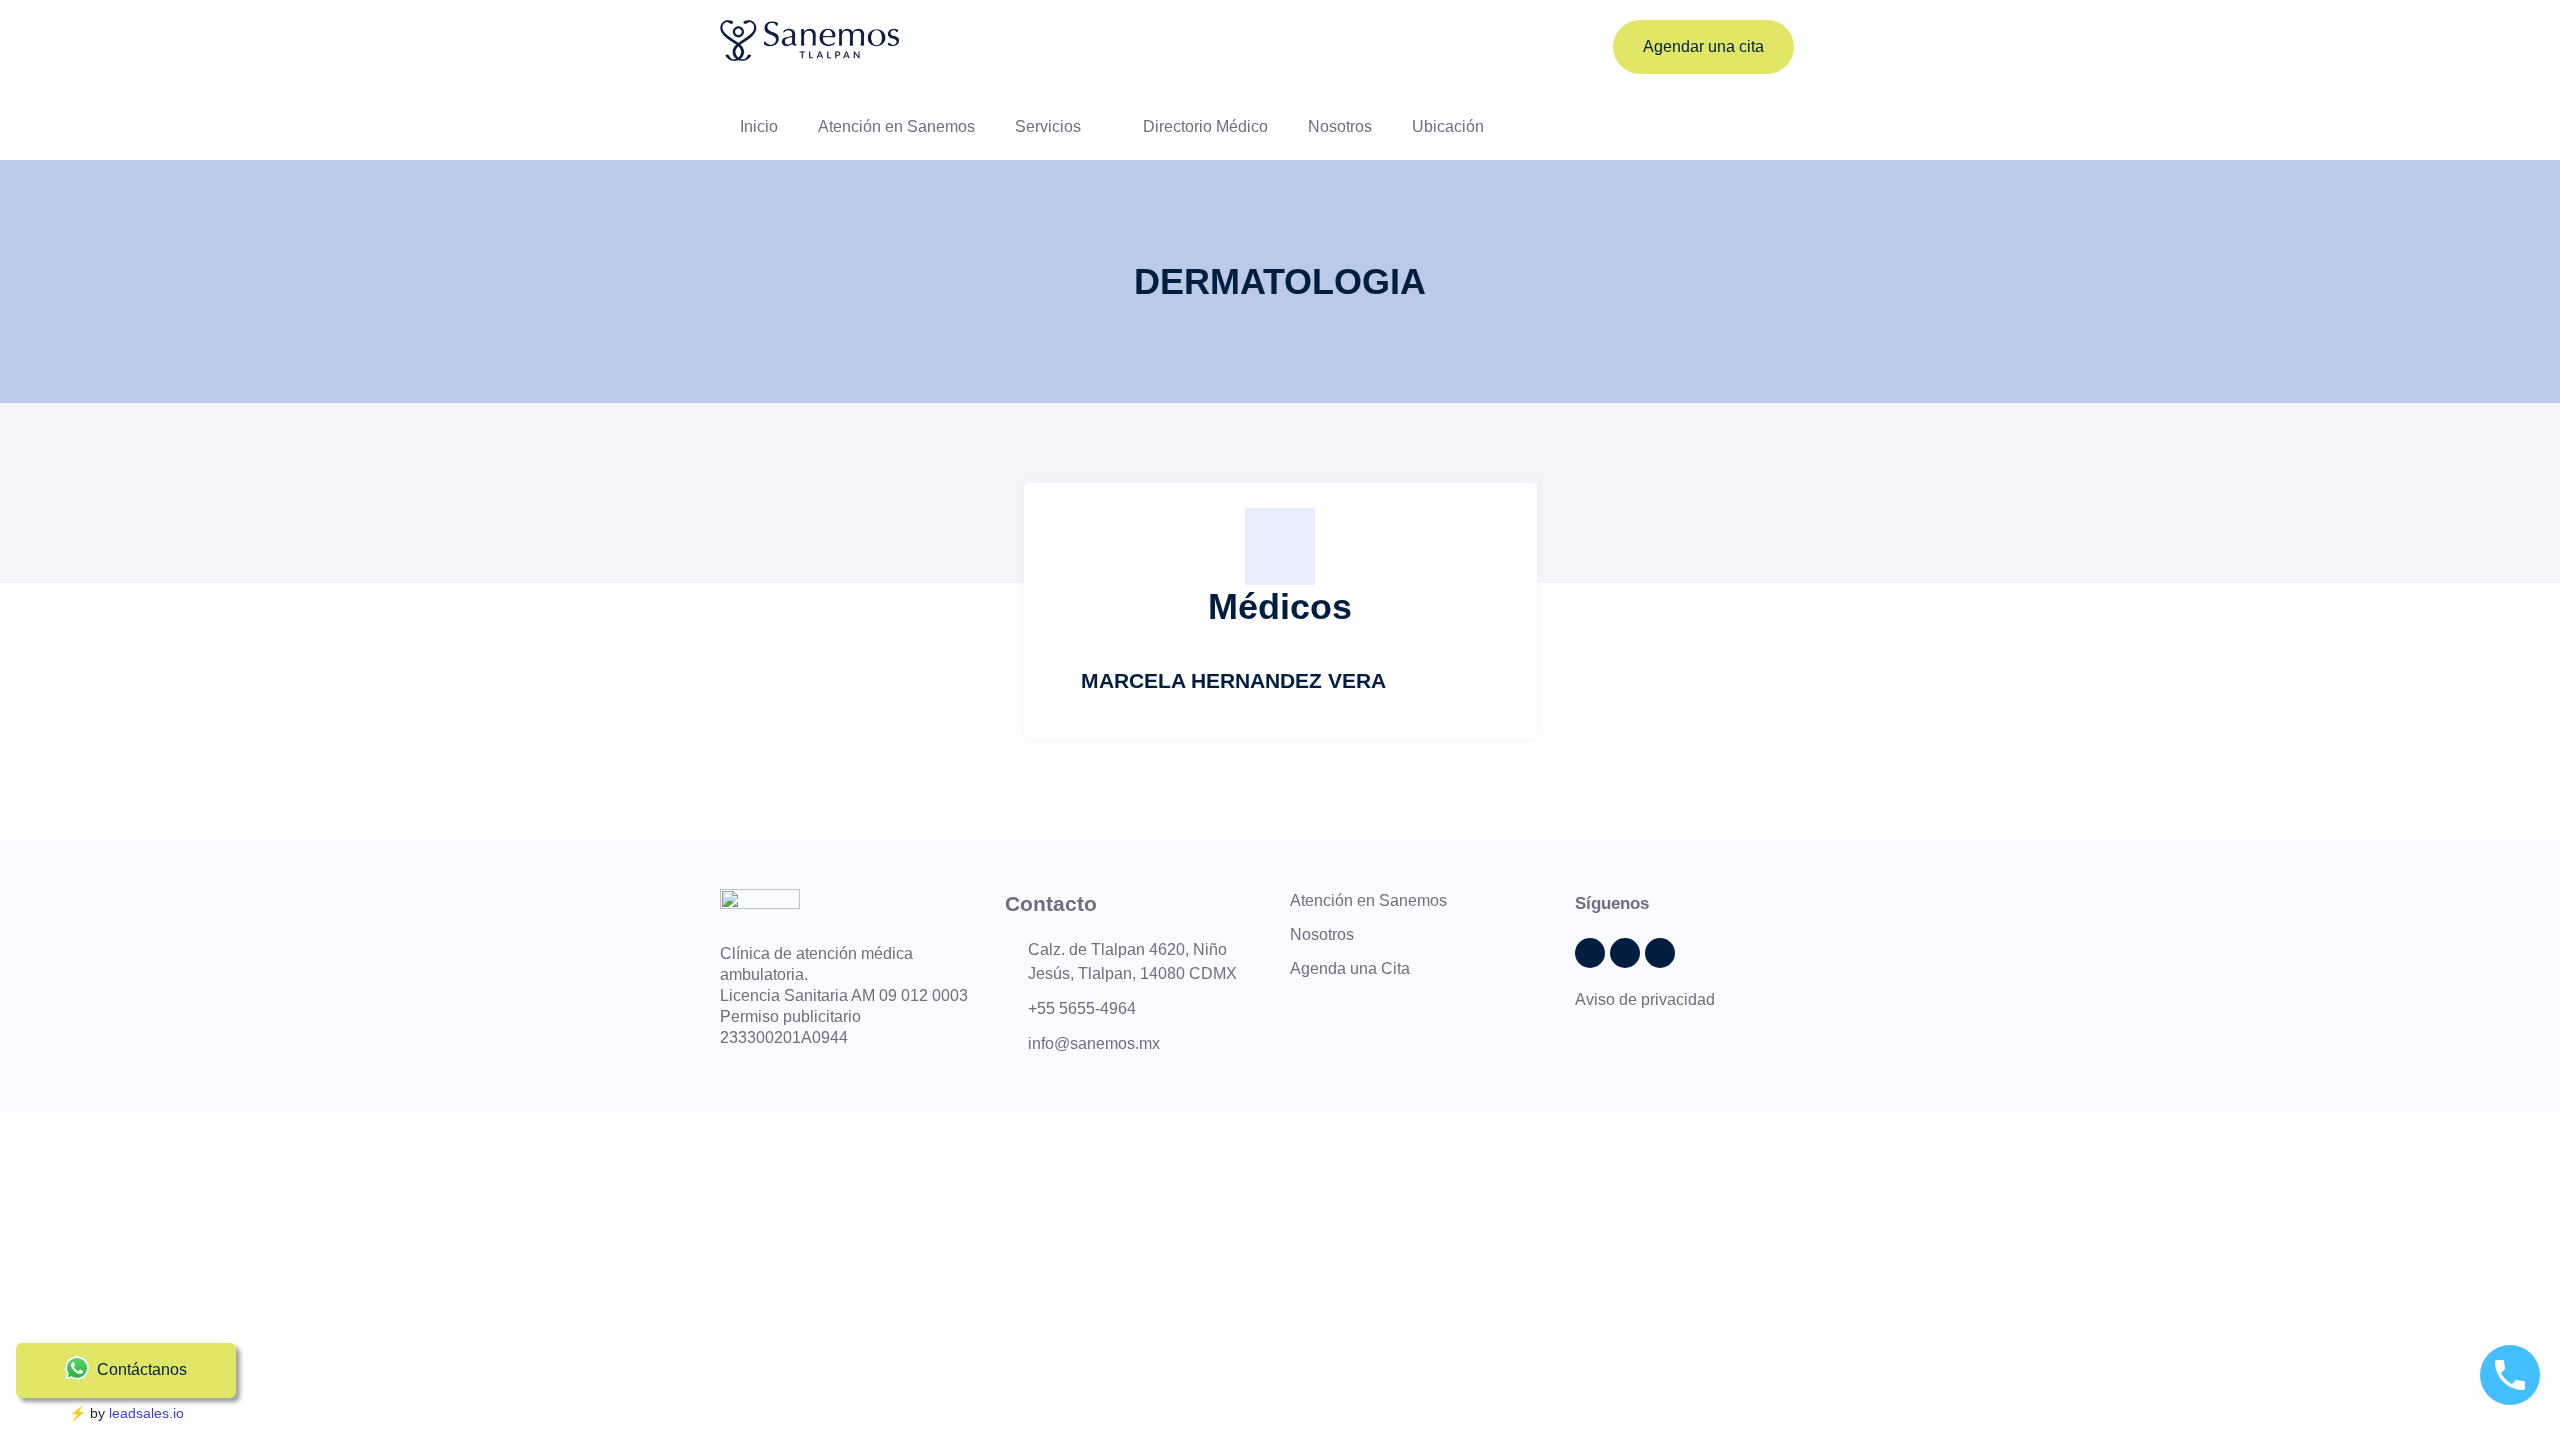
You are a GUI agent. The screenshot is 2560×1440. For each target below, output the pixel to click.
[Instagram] (1660, 953)
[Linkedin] (1590, 953)
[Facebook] (1625, 953)
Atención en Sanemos (896, 126)
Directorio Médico (1205, 126)
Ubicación (1448, 126)
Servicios (1048, 126)
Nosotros (1340, 126)
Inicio (759, 126)
